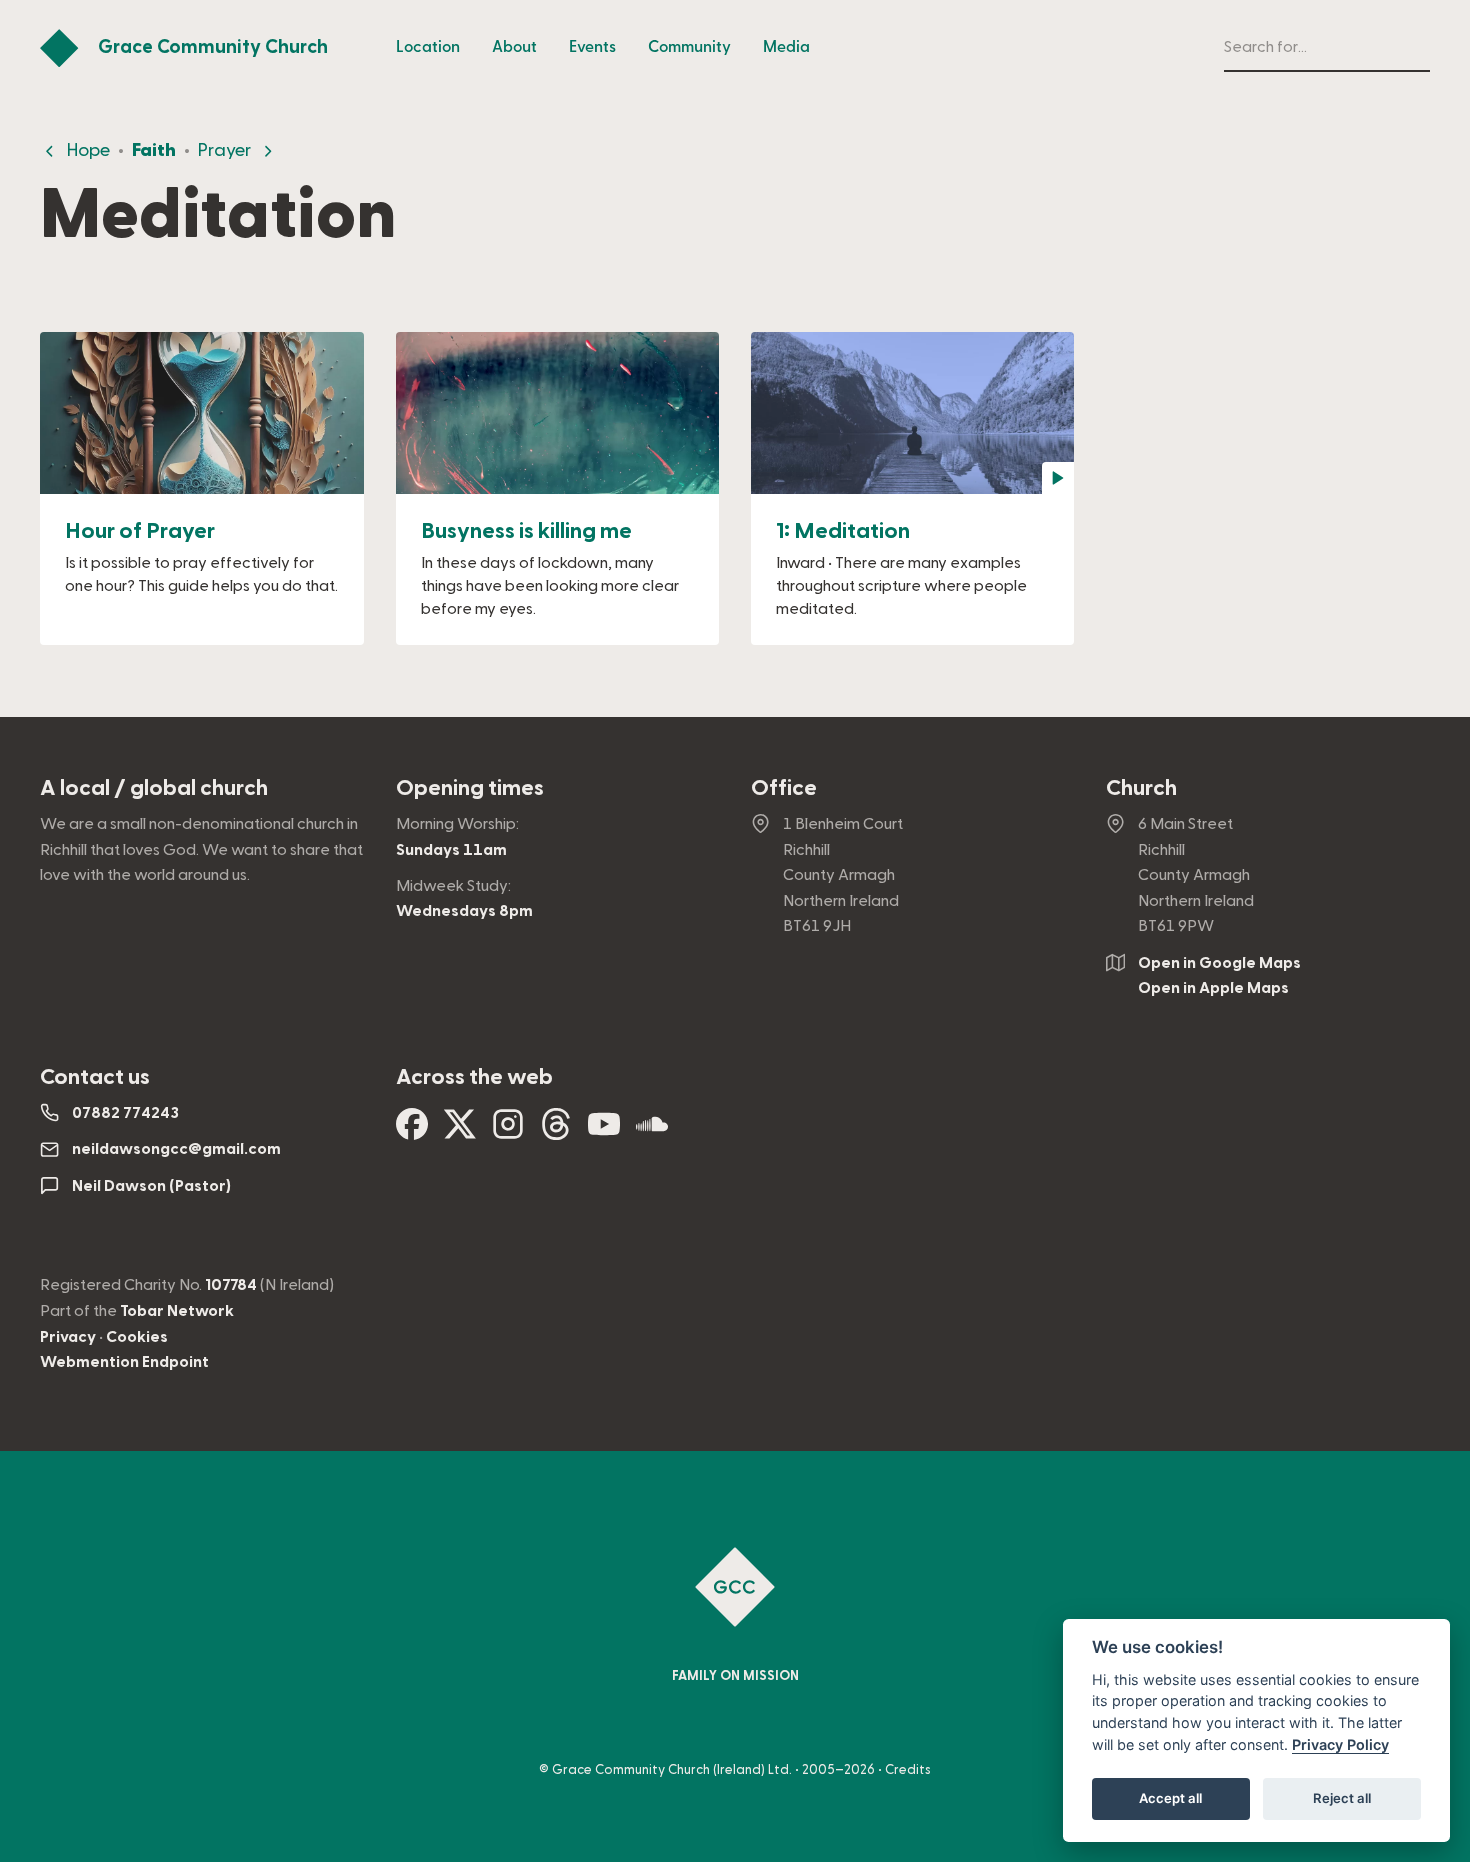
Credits (908, 1770)
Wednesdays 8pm (464, 911)
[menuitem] (428, 48)
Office (784, 788)
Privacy (68, 1337)
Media (786, 47)
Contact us (95, 1077)
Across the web (474, 1077)
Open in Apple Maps (1213, 988)
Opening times (470, 788)
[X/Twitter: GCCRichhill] (460, 1132)
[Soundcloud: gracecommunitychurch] (652, 1132)
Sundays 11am (451, 850)
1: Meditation (843, 531)
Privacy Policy (1340, 1744)
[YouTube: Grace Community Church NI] (604, 1132)
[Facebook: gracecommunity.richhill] (412, 1132)
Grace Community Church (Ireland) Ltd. (672, 1770)
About (514, 47)
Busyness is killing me (526, 531)
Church (1141, 788)
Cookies (137, 1337)
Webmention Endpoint (124, 1362)
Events (592, 47)
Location (428, 47)
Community (689, 47)
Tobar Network (177, 1311)
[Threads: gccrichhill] (556, 1132)
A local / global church (154, 788)
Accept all (1170, 1798)
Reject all (1342, 1798)
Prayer (224, 150)
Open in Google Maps (1219, 963)
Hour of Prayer (140, 531)
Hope (88, 150)
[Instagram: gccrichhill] (508, 1132)
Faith (154, 150)
